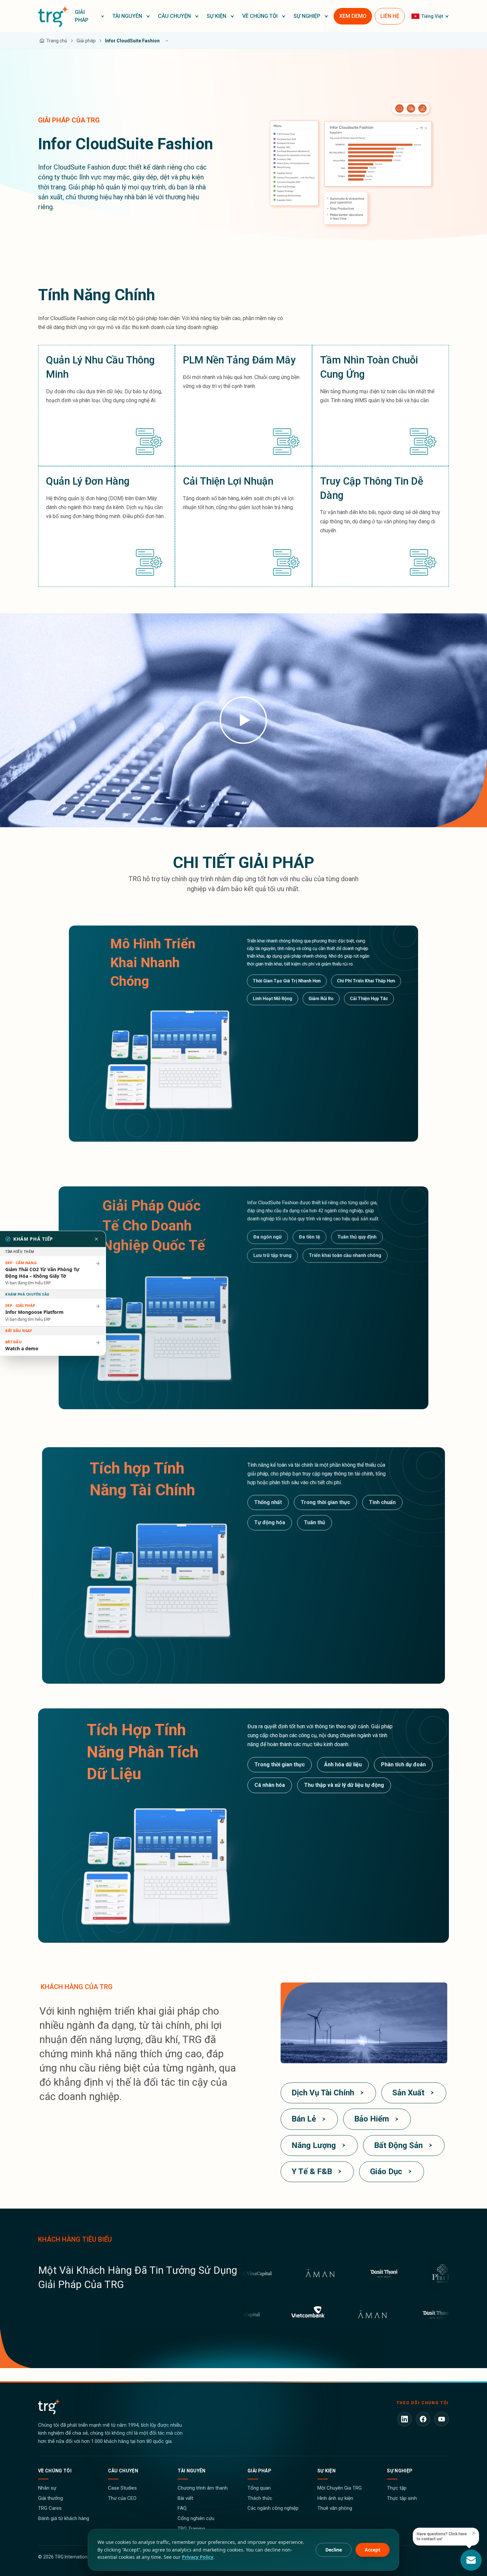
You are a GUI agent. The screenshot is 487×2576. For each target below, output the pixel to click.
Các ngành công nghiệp (273, 2508)
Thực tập (397, 2488)
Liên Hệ (390, 16)
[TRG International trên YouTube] (442, 2419)
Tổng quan (259, 2488)
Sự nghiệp (400, 2471)
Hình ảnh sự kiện (335, 2498)
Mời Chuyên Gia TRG (340, 2488)
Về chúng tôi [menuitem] (260, 16)
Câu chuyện (123, 2471)
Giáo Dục (386, 2171)
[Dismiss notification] (474, 2533)
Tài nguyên (192, 2471)
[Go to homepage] (53, 16)
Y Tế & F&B (312, 2171)
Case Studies (122, 2488)
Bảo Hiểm (372, 2119)
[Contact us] (471, 2560)
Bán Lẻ (304, 2119)
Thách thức (260, 2498)
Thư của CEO (122, 2498)
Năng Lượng (314, 2145)
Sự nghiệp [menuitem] (307, 16)
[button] (90, 16)
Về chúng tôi (55, 2471)
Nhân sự (47, 2488)
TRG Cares (50, 2508)
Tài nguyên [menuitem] (127, 16)
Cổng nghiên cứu (196, 2518)
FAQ (182, 2508)
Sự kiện (326, 2471)
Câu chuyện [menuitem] (174, 16)
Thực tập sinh (402, 2498)
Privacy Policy (198, 2557)
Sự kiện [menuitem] (216, 16)
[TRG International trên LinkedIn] (405, 2419)
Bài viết (185, 2498)
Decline (334, 2550)
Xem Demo (353, 16)
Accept (373, 2550)
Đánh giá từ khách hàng (64, 2518)
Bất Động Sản (398, 2145)
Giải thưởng (51, 2498)
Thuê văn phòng (335, 2508)
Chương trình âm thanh (203, 2488)
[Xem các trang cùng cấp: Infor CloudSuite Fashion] (167, 41)
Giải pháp (259, 2471)
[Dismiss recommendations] (96, 1239)
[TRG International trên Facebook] (423, 2419)
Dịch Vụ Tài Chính (323, 2093)
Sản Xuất (408, 2093)
